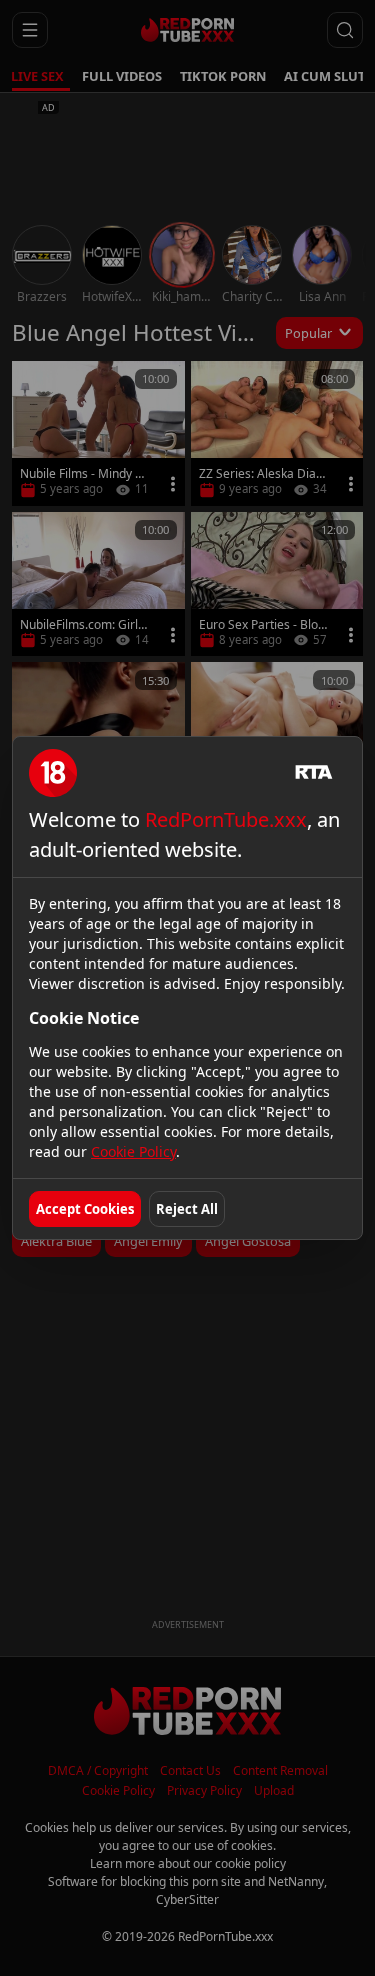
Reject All (187, 1209)
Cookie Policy (133, 1151)
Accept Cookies (85, 1209)
